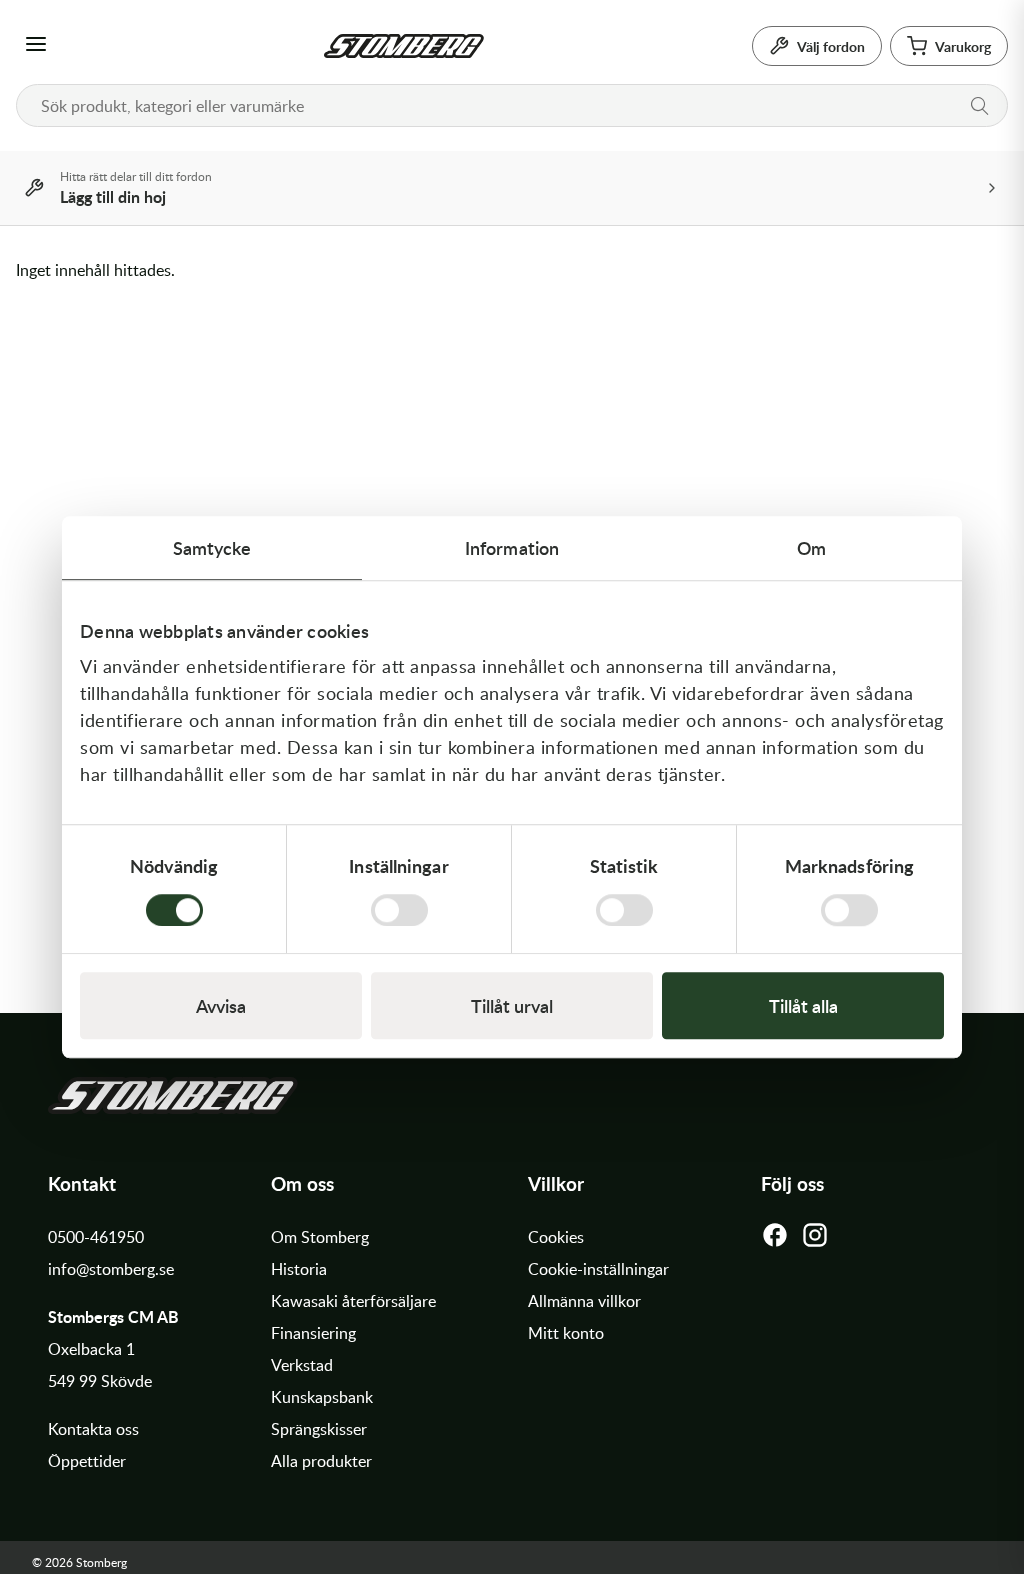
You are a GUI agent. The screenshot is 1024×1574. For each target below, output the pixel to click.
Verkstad (302, 1365)
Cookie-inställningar (598, 1269)
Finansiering (313, 1333)
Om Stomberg (320, 1237)
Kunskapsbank (322, 1397)
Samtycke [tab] (212, 547)
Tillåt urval (512, 1005)
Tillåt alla (803, 1005)
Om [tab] (811, 547)
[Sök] (980, 106)
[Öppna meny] (36, 46)
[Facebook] (775, 1240)
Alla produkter (321, 1461)
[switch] (399, 910)
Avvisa (221, 1005)
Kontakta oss (93, 1429)
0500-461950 (96, 1237)
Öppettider (87, 1461)
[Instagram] (815, 1240)
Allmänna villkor (584, 1301)
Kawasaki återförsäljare (353, 1301)
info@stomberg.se (111, 1269)
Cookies (556, 1237)
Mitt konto (566, 1333)
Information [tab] (512, 547)
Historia (299, 1269)
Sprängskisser (319, 1429)
